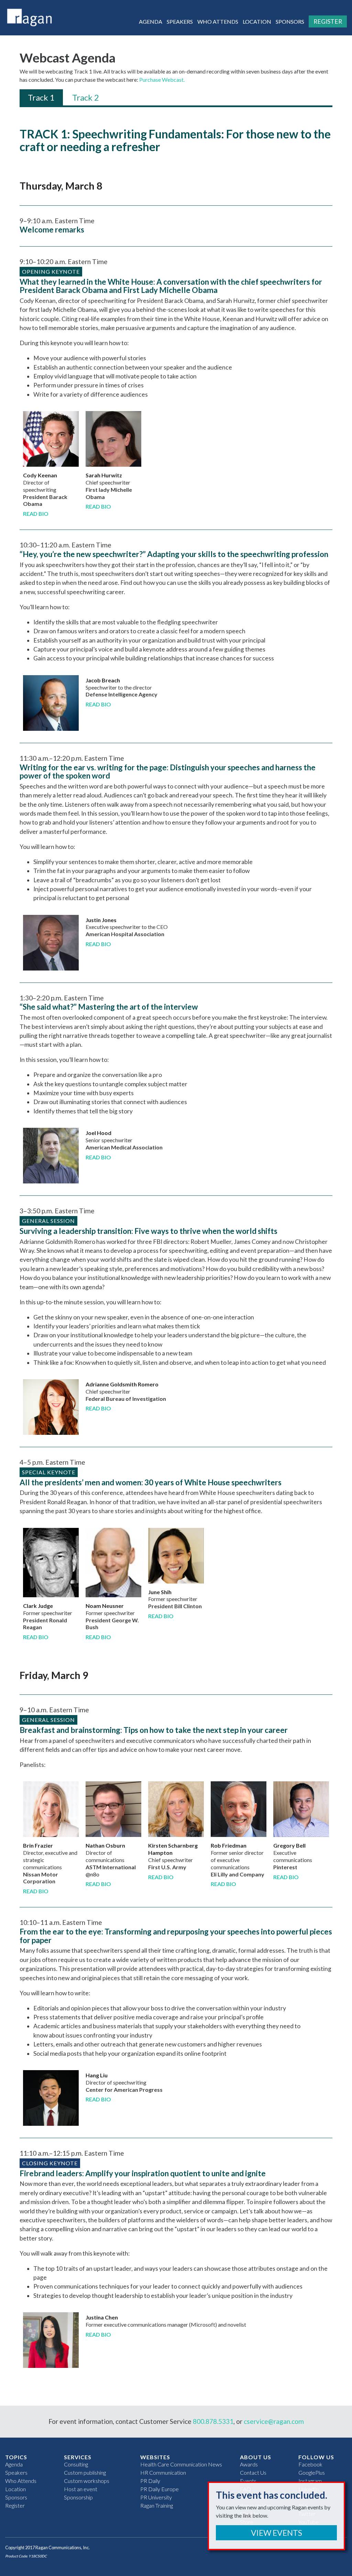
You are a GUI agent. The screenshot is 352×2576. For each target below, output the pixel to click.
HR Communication (163, 2472)
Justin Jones (101, 920)
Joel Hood (98, 1133)
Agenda (151, 21)
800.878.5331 (213, 2421)
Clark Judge (38, 1606)
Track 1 (41, 97)
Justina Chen (102, 2317)
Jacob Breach (103, 680)
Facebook (310, 2464)
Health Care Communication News (181, 2464)
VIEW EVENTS (277, 2533)
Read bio (36, 514)
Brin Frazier (38, 1845)
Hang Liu (97, 2075)
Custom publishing (85, 2472)
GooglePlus (312, 2472)
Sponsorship (78, 2497)
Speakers (180, 21)
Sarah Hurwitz (104, 475)
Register (328, 21)
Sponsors (290, 21)
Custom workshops (87, 2481)
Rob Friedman (229, 1845)
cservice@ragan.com (274, 2421)
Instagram (310, 2481)
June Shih (160, 1592)
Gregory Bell (289, 1845)
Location (257, 21)
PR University (156, 2497)
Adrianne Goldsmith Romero (122, 1384)
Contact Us (253, 2472)
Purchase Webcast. (162, 80)
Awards (249, 2464)
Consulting (76, 2464)
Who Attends (218, 21)
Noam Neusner (105, 1606)
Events (248, 2481)
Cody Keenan (40, 475)
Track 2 (86, 97)
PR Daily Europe (159, 2489)
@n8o (92, 1874)
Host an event (81, 2489)
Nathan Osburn (105, 1845)
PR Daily (150, 2481)
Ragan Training (157, 2505)
